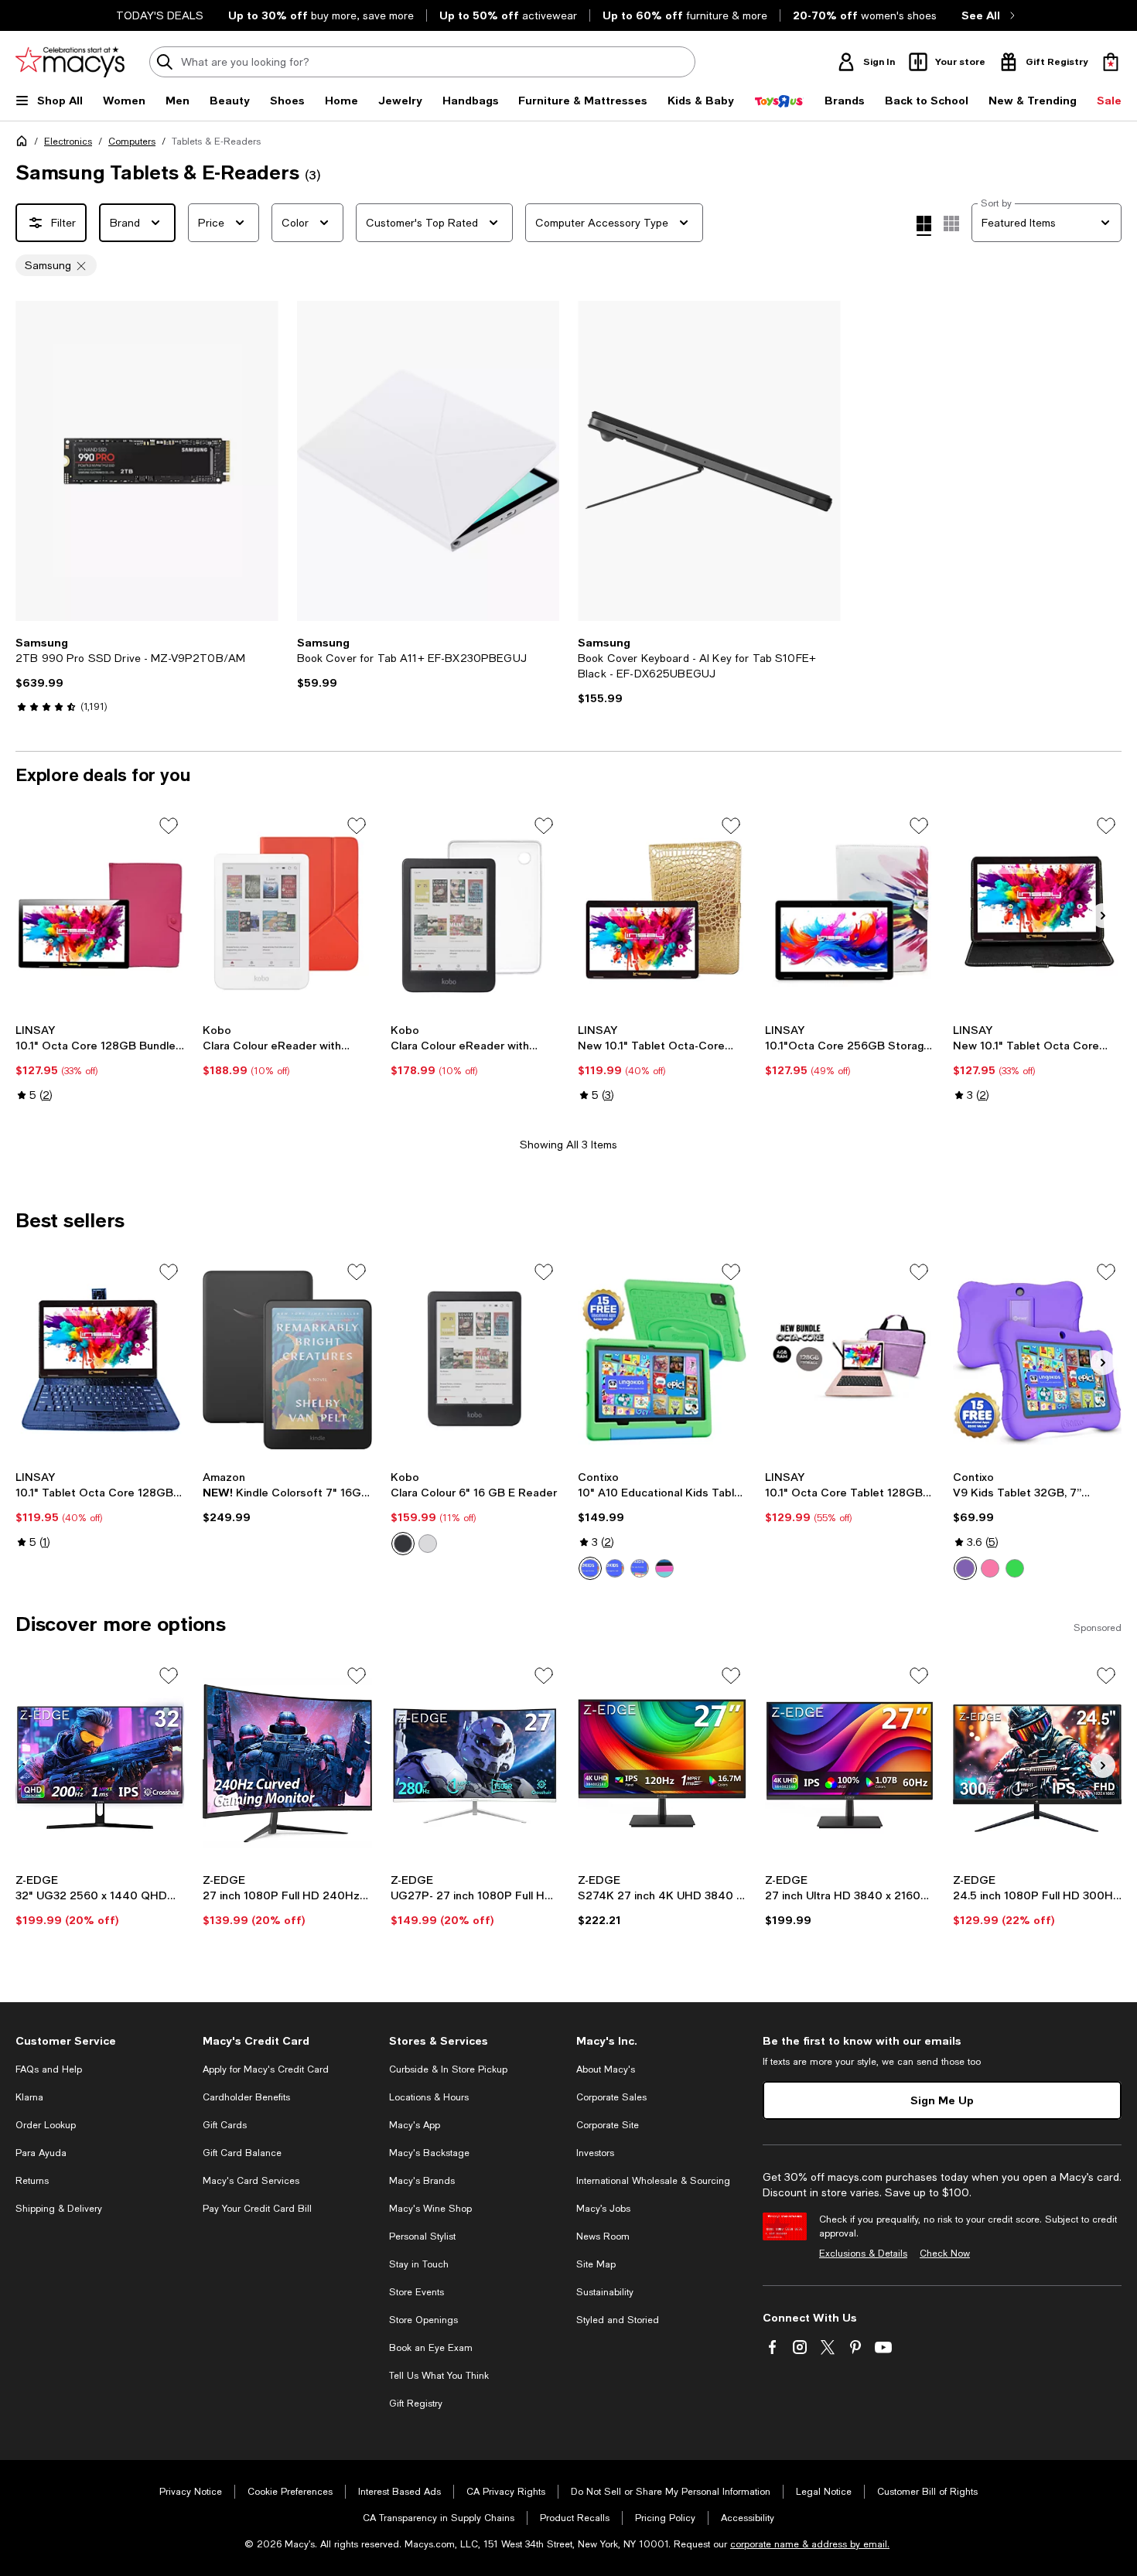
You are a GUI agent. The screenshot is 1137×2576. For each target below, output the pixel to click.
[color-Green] (590, 1568)
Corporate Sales (611, 2097)
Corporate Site (608, 2125)
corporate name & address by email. (810, 2544)
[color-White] (428, 1544)
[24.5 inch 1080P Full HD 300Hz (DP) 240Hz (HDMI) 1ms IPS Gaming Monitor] (1037, 1763)
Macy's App (415, 2125)
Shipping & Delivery (59, 2209)
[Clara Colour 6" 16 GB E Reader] (475, 1360)
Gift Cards (225, 2125)
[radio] (403, 1544)
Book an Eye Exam (431, 2348)
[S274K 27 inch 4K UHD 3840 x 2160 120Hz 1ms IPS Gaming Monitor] (662, 1763)
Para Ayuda (41, 2153)
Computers (132, 142)
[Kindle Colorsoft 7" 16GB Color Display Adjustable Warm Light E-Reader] (287, 1360)
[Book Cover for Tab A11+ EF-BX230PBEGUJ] (429, 461)
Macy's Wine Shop (430, 2209)
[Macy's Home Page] (70, 62)
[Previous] (34, 461)
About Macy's (606, 2069)
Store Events (417, 2292)
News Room (603, 2237)
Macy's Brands (422, 2181)
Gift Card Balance (242, 2153)
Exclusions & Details (863, 2254)
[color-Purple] (640, 1568)
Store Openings (423, 2320)
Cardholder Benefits (246, 2097)
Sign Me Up (942, 2100)
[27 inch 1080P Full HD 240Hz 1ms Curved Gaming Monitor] (287, 1763)
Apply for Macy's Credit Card (266, 2069)
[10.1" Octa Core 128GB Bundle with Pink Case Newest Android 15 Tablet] (100, 913)
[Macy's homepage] (25, 144)
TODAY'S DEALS (160, 15)
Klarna (29, 2097)
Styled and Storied (618, 2320)
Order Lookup (46, 2125)
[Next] (260, 461)
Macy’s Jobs (603, 2209)
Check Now (945, 2254)
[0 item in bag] (1111, 62)
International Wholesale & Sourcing (653, 2181)
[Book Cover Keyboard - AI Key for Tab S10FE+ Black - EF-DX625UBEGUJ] (709, 461)
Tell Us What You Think (439, 2376)
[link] (147, 674)
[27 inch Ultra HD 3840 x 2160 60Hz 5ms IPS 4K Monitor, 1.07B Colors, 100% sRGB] (849, 1763)
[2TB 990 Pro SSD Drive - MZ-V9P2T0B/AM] (147, 461)
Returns (32, 2181)
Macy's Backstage (429, 2153)
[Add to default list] (169, 826)
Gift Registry (416, 2404)
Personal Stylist (422, 2237)
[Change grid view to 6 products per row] (951, 223)
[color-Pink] (664, 1568)
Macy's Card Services (251, 2181)
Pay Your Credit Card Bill (257, 2209)
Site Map (596, 2264)
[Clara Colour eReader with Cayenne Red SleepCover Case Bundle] (287, 913)
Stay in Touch (419, 2264)
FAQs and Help (49, 2069)
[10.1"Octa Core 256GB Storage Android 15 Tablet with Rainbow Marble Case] (849, 913)
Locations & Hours (429, 2097)
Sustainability (605, 2292)
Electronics (68, 142)
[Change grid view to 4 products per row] (924, 226)
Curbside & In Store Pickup (448, 2069)
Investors (595, 2153)
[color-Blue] (615, 1568)
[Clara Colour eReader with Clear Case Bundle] (475, 913)
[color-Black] (403, 1544)
